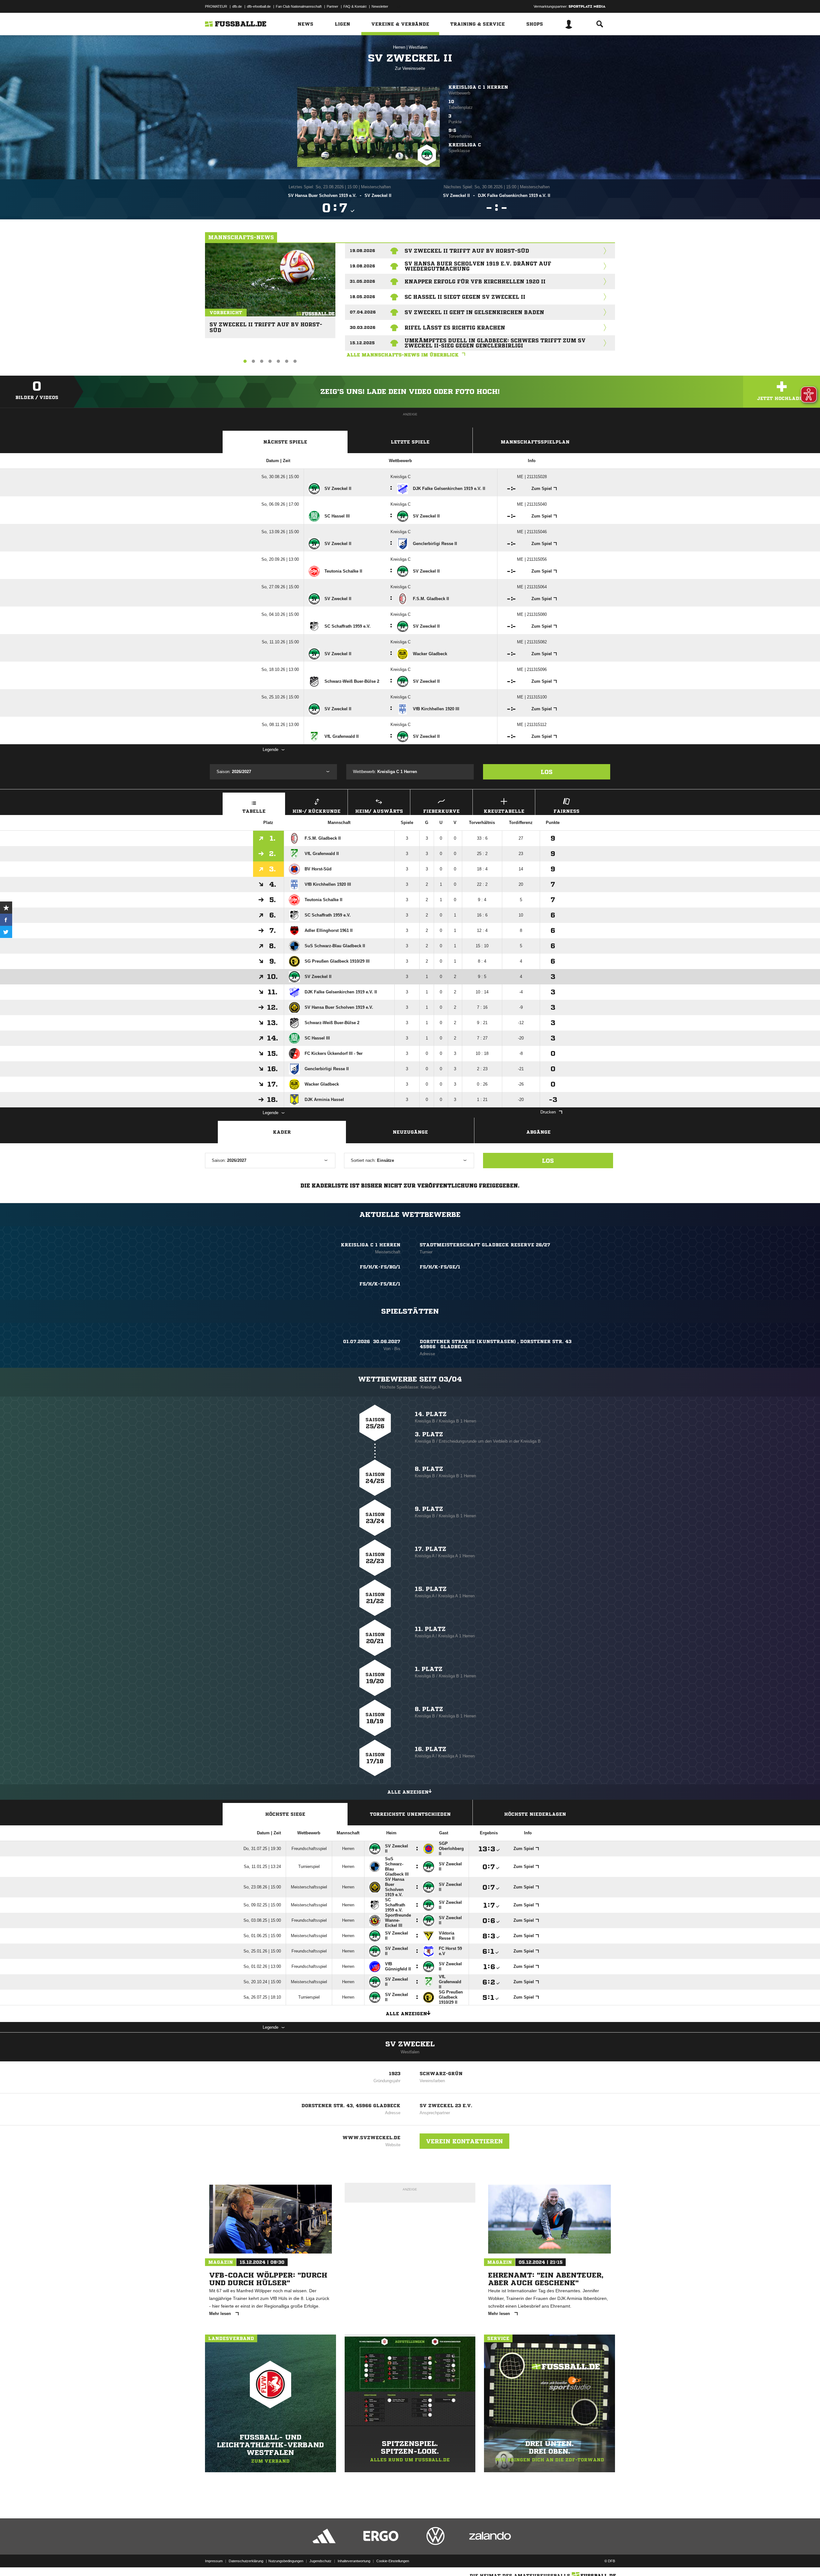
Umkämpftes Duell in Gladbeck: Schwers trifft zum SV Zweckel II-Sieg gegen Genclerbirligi (495, 343)
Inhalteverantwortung (354, 2561)
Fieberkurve (441, 811)
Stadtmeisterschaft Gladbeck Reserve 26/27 (485, 1245)
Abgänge (538, 1132)
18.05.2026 (362, 297)
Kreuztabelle (504, 811)
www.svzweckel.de (371, 2138)
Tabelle (254, 811)
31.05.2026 (362, 281)
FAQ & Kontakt (355, 6)
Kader (282, 1132)
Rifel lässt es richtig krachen (455, 328)
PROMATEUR (216, 6)
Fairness (566, 811)
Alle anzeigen (408, 1792)
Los (547, 772)
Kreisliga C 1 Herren (478, 87)
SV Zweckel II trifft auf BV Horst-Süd (266, 325)
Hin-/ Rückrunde (316, 811)
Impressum (214, 2561)
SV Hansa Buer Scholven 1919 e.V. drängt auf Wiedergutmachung (478, 266)
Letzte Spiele (410, 442)
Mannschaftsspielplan (535, 442)
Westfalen (418, 47)
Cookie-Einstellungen (393, 2561)
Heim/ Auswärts (379, 811)
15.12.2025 (362, 343)
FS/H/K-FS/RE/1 (380, 1284)
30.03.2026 (363, 327)
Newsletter (380, 6)
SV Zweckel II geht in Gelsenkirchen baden (474, 312)
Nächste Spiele (285, 442)
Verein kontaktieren (464, 2141)
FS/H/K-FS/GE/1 (440, 1267)
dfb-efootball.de (259, 6)
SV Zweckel (410, 2044)
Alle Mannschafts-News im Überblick (403, 355)
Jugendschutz (320, 2561)
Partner (332, 6)
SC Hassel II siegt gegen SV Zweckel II (465, 297)
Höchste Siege (285, 1814)
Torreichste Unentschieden (410, 1814)
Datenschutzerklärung (246, 2561)
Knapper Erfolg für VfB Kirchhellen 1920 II (475, 281)
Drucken (548, 1112)
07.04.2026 (363, 312)
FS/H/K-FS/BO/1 (380, 1267)
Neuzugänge (410, 1132)
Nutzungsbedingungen (286, 2561)
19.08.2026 (362, 251)
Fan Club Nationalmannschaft (299, 6)
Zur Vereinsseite (410, 68)
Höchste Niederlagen (535, 1814)
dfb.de (237, 6)
